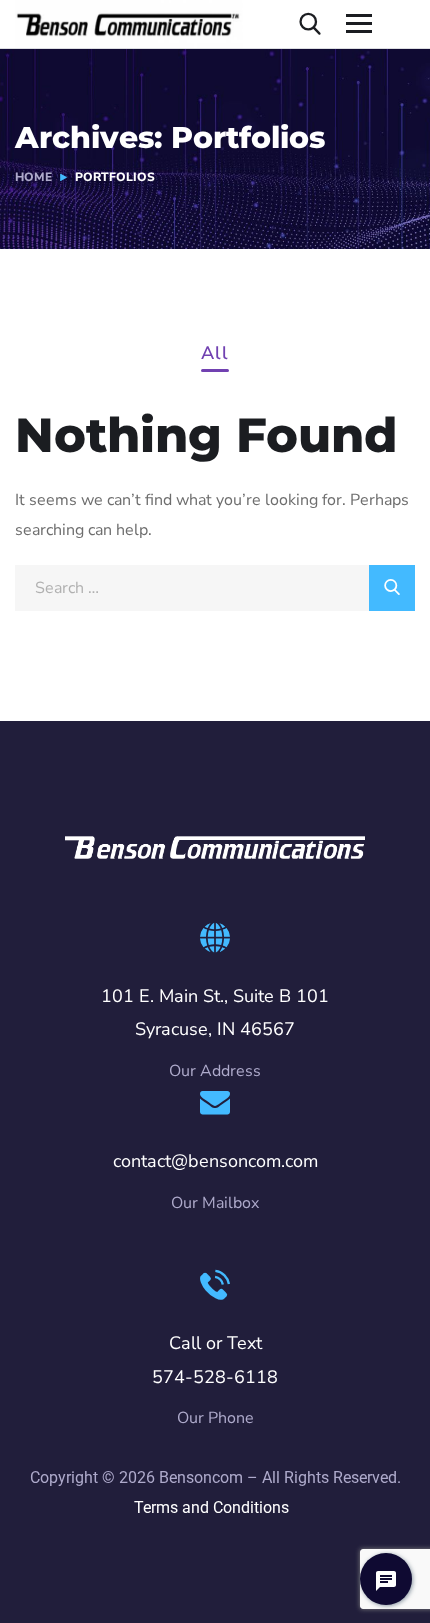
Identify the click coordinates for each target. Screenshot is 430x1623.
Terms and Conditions (211, 1507)
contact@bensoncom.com (215, 1161)
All (215, 354)
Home (33, 177)
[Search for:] (215, 588)
